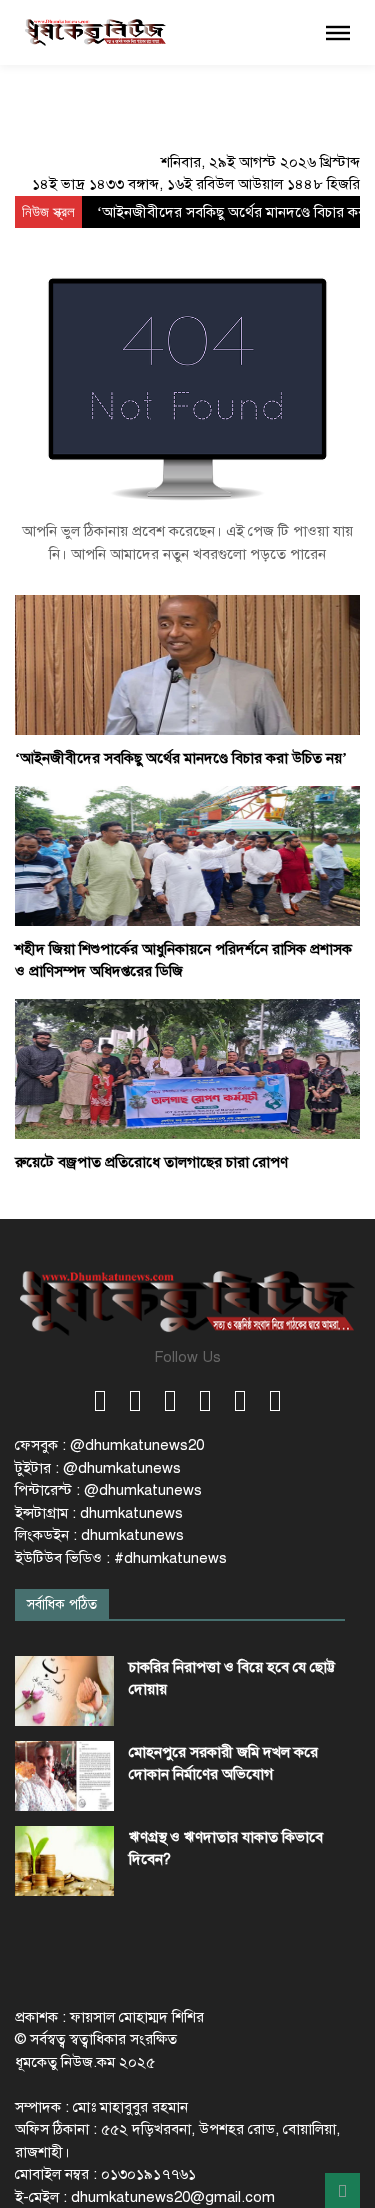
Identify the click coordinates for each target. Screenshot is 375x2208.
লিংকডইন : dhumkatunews (99, 1535)
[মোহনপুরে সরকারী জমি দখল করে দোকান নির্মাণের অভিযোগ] (64, 1776)
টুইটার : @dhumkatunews (98, 1468)
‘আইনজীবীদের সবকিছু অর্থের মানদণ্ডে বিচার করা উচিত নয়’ (181, 758)
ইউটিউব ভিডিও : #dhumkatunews (121, 1558)
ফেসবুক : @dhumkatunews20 (109, 1445)
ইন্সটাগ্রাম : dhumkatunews (99, 1513)
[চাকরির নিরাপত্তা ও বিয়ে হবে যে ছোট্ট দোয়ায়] (64, 1691)
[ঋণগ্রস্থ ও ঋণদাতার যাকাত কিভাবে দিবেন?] (64, 1861)
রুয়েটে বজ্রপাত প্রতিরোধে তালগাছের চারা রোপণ (151, 1162)
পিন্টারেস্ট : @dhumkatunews (108, 1490)
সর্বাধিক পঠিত (62, 1604)
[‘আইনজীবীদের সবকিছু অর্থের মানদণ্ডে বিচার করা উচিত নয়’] (187, 664)
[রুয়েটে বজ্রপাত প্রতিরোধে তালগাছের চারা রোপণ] (187, 1068)
